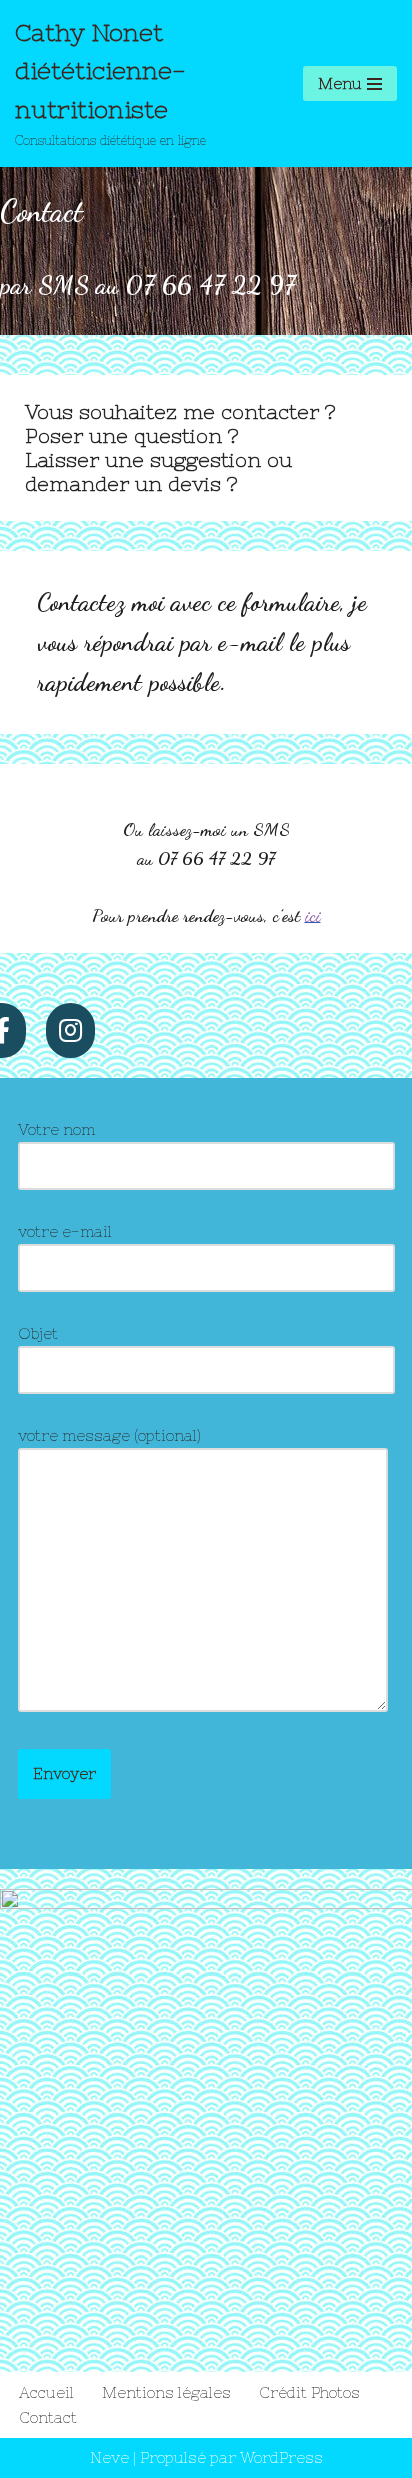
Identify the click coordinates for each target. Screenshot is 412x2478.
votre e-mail (65, 1231)
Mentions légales (166, 2392)
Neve (109, 2457)
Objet (38, 1333)
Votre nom (56, 1129)
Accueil (46, 2392)
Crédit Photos (309, 2392)
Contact (48, 2417)
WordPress (281, 2457)
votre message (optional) (109, 1435)
